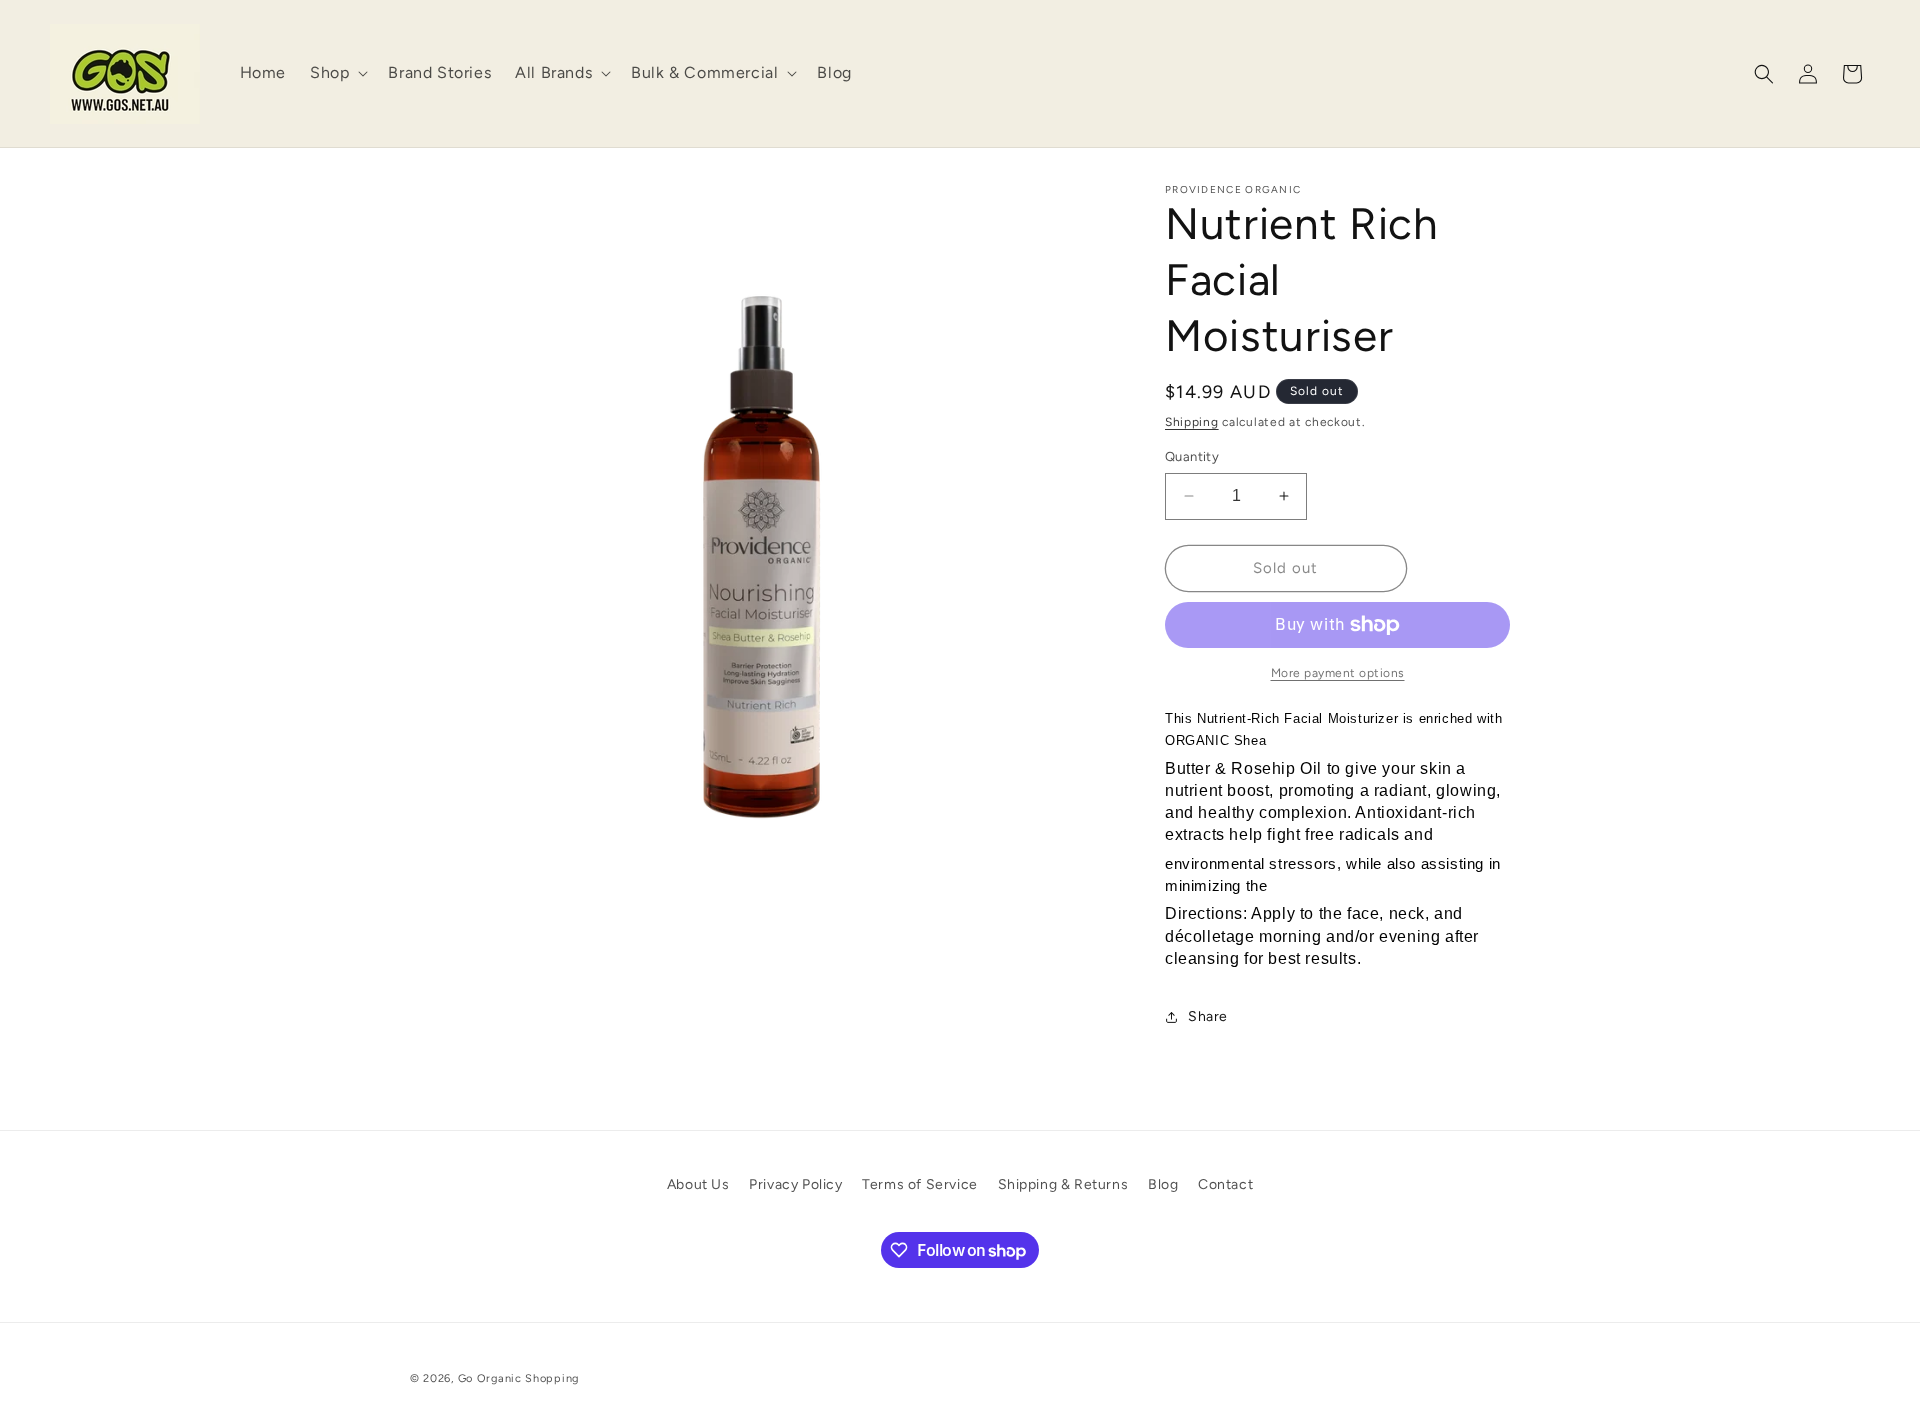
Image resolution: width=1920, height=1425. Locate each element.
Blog (1163, 1184)
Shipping (1192, 422)
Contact (1225, 1184)
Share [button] (1208, 1016)
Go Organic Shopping (518, 1378)
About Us (698, 1184)
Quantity (1192, 456)
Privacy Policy (795, 1184)
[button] (337, 73)
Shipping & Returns (1063, 1184)
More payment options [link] (1338, 673)
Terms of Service (920, 1184)
